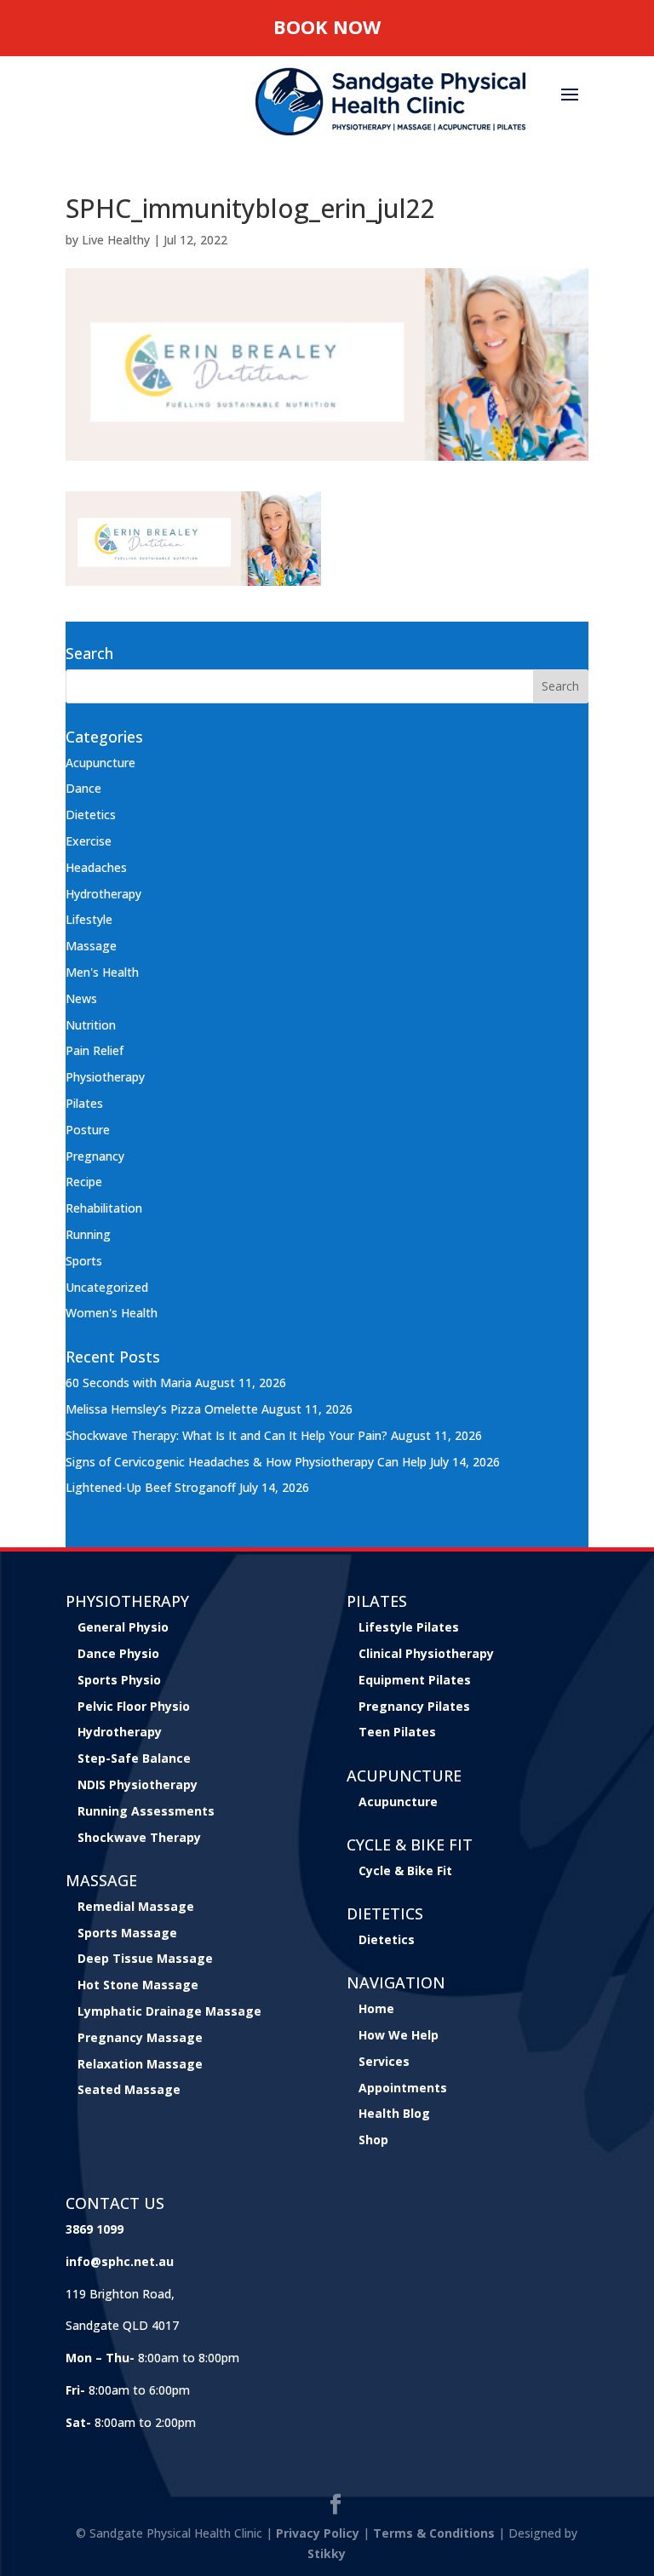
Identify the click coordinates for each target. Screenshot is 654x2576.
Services (384, 2061)
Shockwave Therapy (139, 1837)
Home (376, 2008)
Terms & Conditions (434, 2533)
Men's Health (102, 972)
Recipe (84, 1182)
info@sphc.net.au (120, 2261)
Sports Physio (119, 1680)
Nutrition (91, 1025)
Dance (83, 788)
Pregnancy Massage (140, 2037)
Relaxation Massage (140, 2064)
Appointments (403, 2088)
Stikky (327, 2553)
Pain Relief (95, 1050)
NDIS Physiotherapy (138, 1784)
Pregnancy (95, 1156)
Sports (84, 1261)
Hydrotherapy (103, 894)
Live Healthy (116, 240)
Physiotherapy (105, 1077)
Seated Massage (129, 2089)
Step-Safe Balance (134, 1758)
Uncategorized (107, 1287)
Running (88, 1234)
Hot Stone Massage (138, 1985)
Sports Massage (127, 1933)
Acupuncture (100, 763)
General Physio (123, 1627)
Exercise (89, 841)
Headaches (96, 867)
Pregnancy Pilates (414, 1706)
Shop (373, 2140)
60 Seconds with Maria (129, 1383)
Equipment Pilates (415, 1680)
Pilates (84, 1103)
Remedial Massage (136, 1906)
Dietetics (91, 815)
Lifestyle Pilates (409, 1627)
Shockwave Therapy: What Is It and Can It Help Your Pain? (227, 1435)
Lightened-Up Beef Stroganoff (151, 1487)
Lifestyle (89, 919)
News (81, 998)
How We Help (399, 2035)
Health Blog (394, 2113)
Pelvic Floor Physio (134, 1706)
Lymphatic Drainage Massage (169, 2011)
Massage (91, 946)
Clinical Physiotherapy (426, 1653)
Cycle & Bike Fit (405, 1870)
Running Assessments (146, 1811)
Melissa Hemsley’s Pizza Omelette (162, 1409)
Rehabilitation (104, 1208)
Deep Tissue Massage (145, 1958)
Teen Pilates (397, 1732)
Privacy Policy (318, 2533)
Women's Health (112, 1313)
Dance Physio (118, 1653)
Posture (88, 1130)
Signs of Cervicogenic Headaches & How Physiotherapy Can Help (246, 1462)
